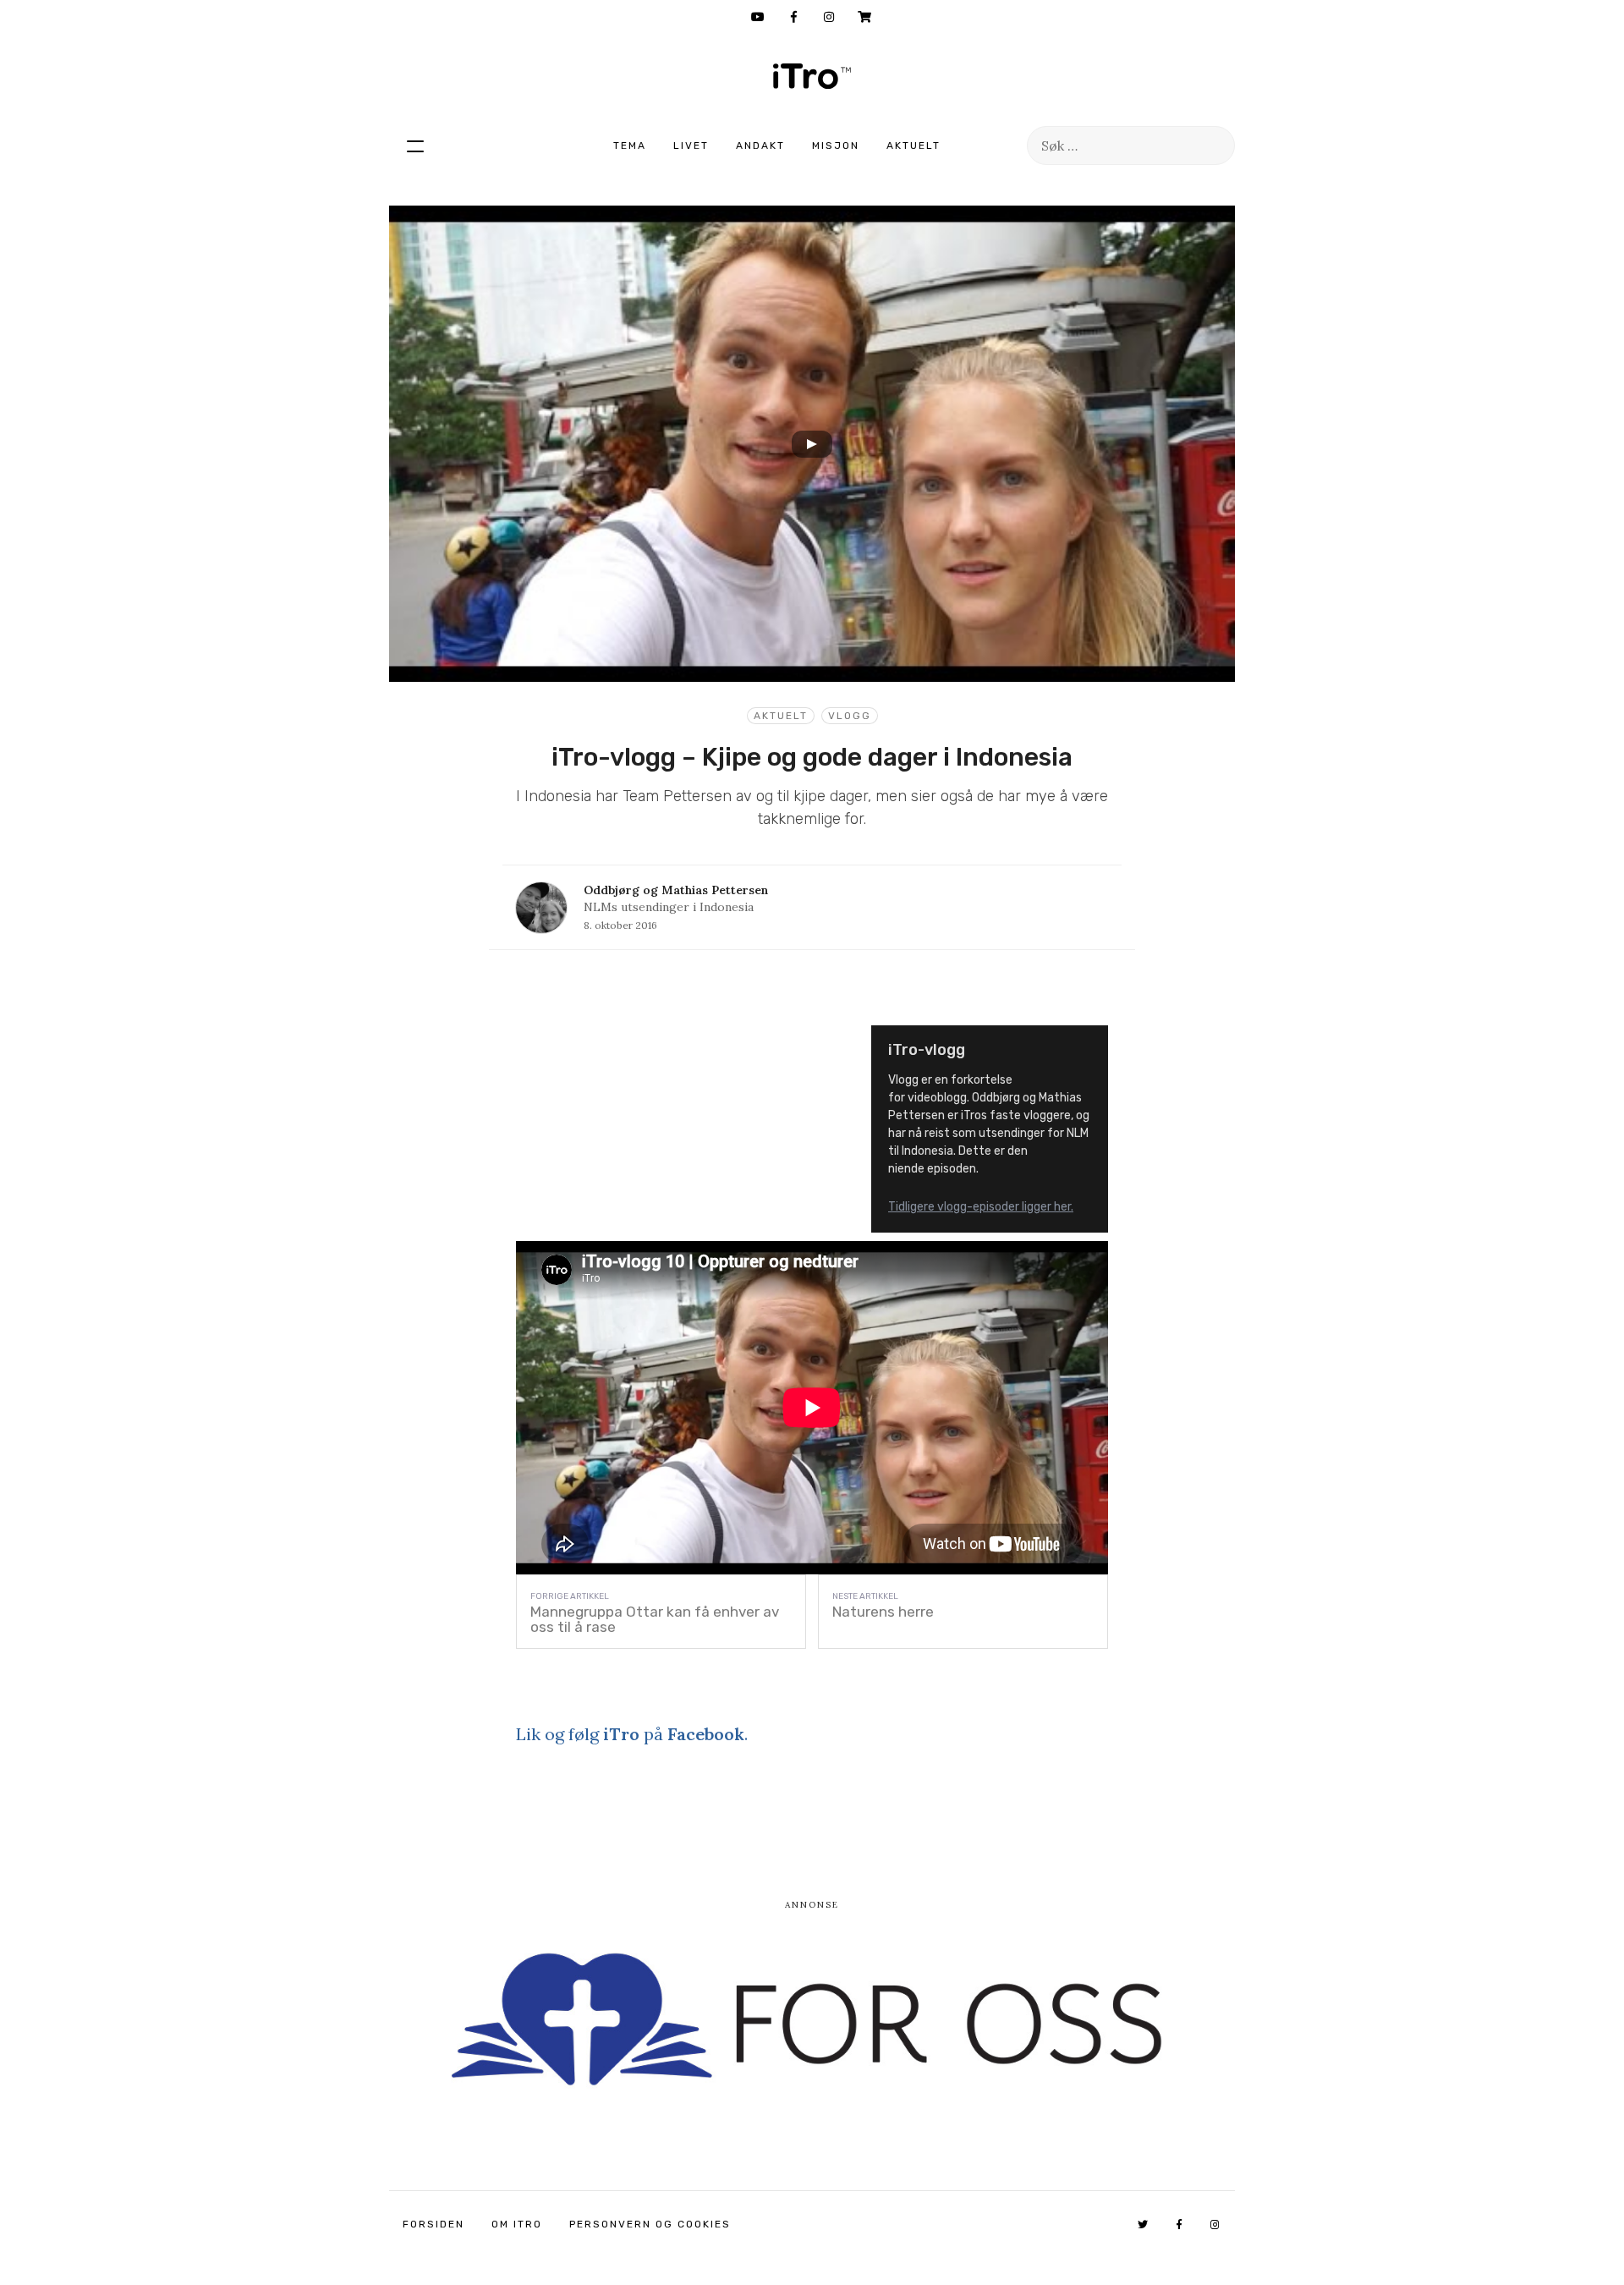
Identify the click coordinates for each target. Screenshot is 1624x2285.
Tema (630, 146)
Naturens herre (883, 1612)
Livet (691, 146)
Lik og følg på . (632, 1734)
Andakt (760, 146)
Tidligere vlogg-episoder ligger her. (981, 1207)
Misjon (836, 146)
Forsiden (433, 2224)
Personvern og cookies (650, 2224)
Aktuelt (913, 146)
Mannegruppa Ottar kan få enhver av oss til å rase (655, 1619)
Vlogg (850, 716)
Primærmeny (415, 146)
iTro (812, 76)
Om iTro (517, 2224)
